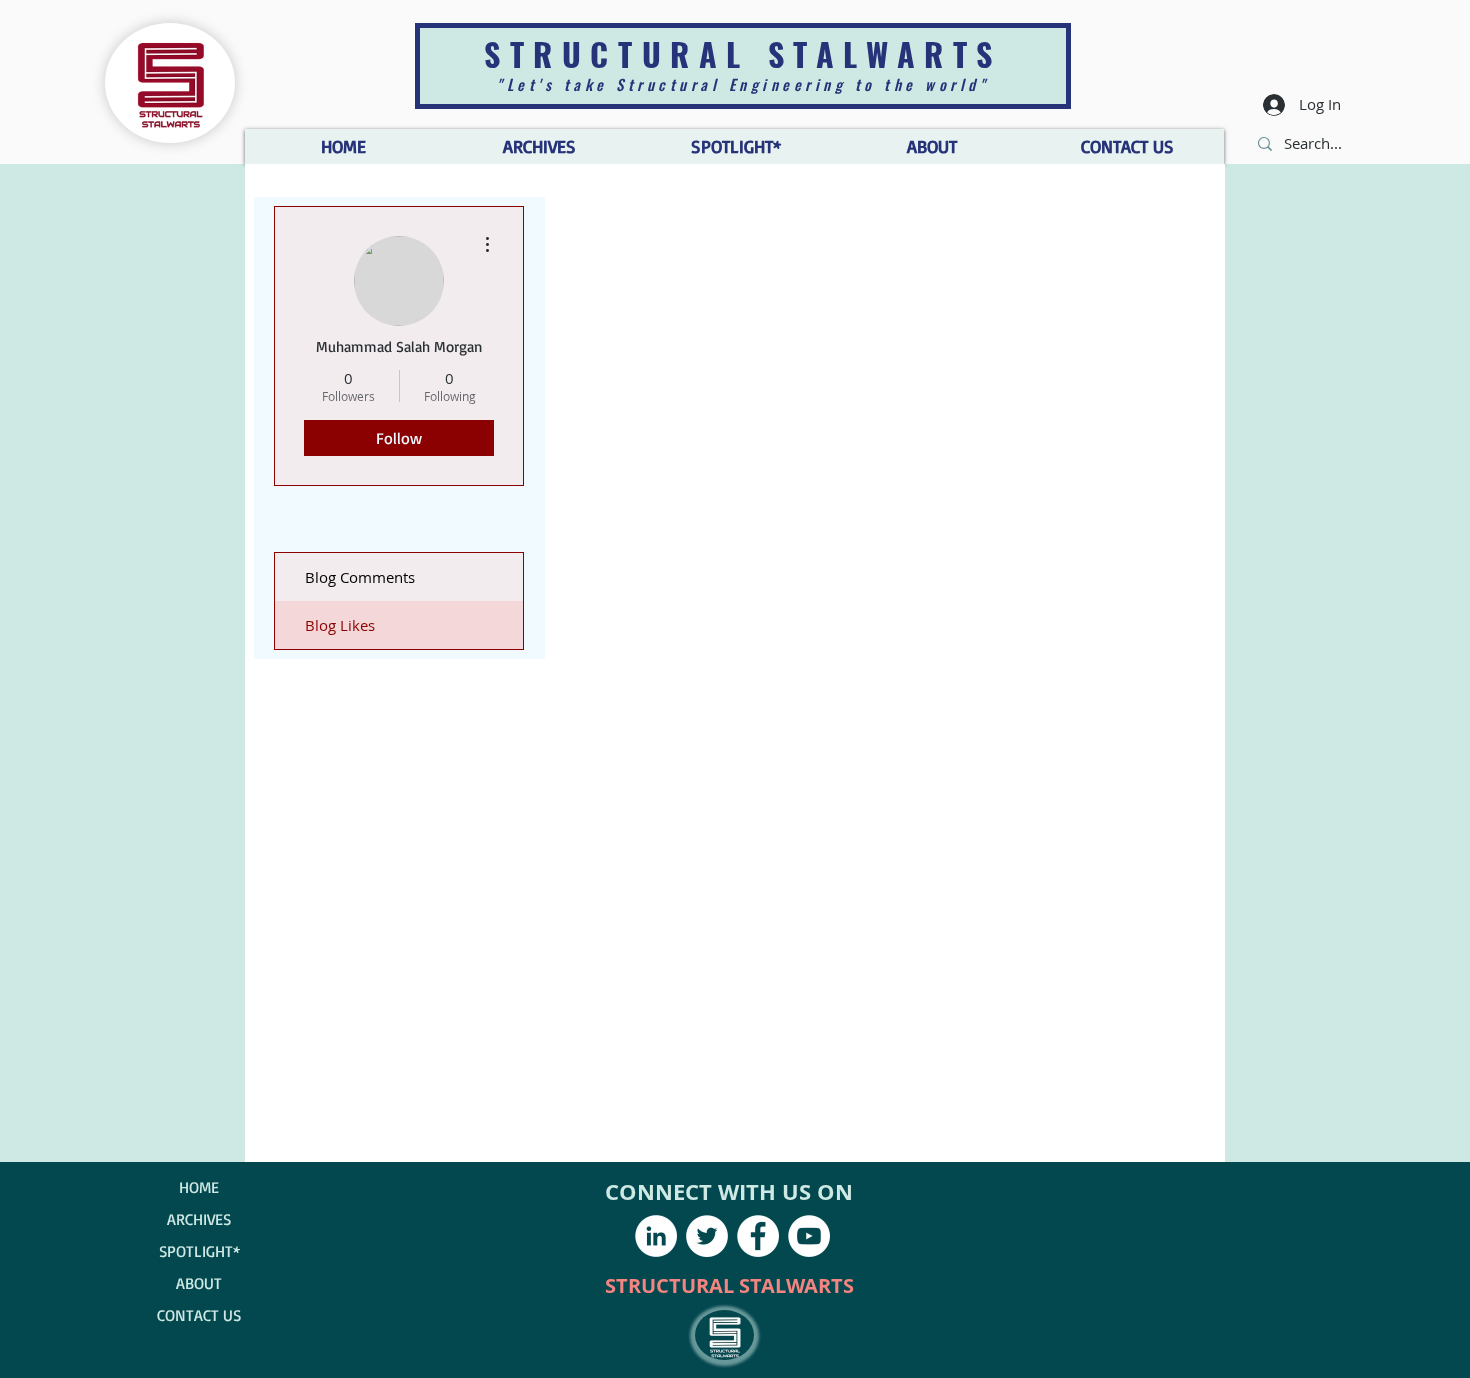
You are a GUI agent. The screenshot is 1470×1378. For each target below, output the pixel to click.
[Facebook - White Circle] (758, 1236)
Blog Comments (360, 577)
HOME (199, 1187)
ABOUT (199, 1283)
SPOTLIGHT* (199, 1251)
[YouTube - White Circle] (809, 1236)
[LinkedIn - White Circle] (656, 1236)
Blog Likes (340, 625)
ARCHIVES (199, 1219)
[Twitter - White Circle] (707, 1236)
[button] (931, 146)
